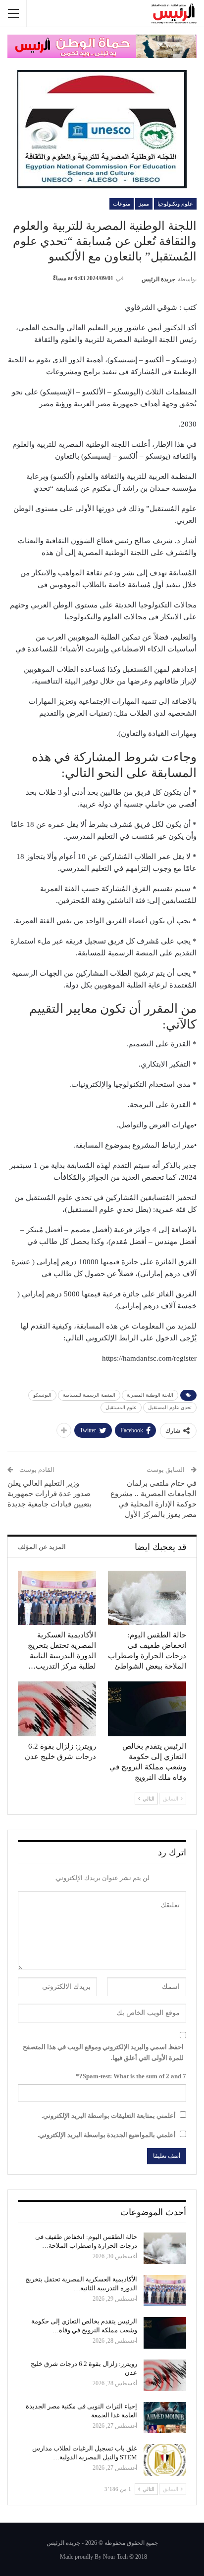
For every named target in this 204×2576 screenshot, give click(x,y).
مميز (144, 204)
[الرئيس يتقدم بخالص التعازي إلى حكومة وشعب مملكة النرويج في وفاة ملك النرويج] (147, 1709)
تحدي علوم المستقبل (170, 1407)
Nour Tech (115, 2557)
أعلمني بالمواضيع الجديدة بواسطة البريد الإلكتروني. (107, 2135)
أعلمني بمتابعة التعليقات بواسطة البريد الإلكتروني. (109, 2116)
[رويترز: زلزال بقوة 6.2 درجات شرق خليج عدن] (57, 1709)
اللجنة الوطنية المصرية (150, 1395)
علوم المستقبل (121, 1407)
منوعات (122, 204)
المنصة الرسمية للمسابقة (89, 1395)
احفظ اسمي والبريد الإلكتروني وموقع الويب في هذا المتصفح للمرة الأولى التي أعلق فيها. (103, 2052)
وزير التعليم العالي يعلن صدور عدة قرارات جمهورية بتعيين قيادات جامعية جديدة (50, 1494)
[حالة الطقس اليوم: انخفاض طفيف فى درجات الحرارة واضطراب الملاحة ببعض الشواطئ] (147, 1598)
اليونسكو (42, 1395)
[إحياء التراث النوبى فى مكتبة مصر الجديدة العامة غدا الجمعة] (165, 2418)
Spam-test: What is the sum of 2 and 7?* (131, 2076)
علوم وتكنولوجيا (175, 204)
